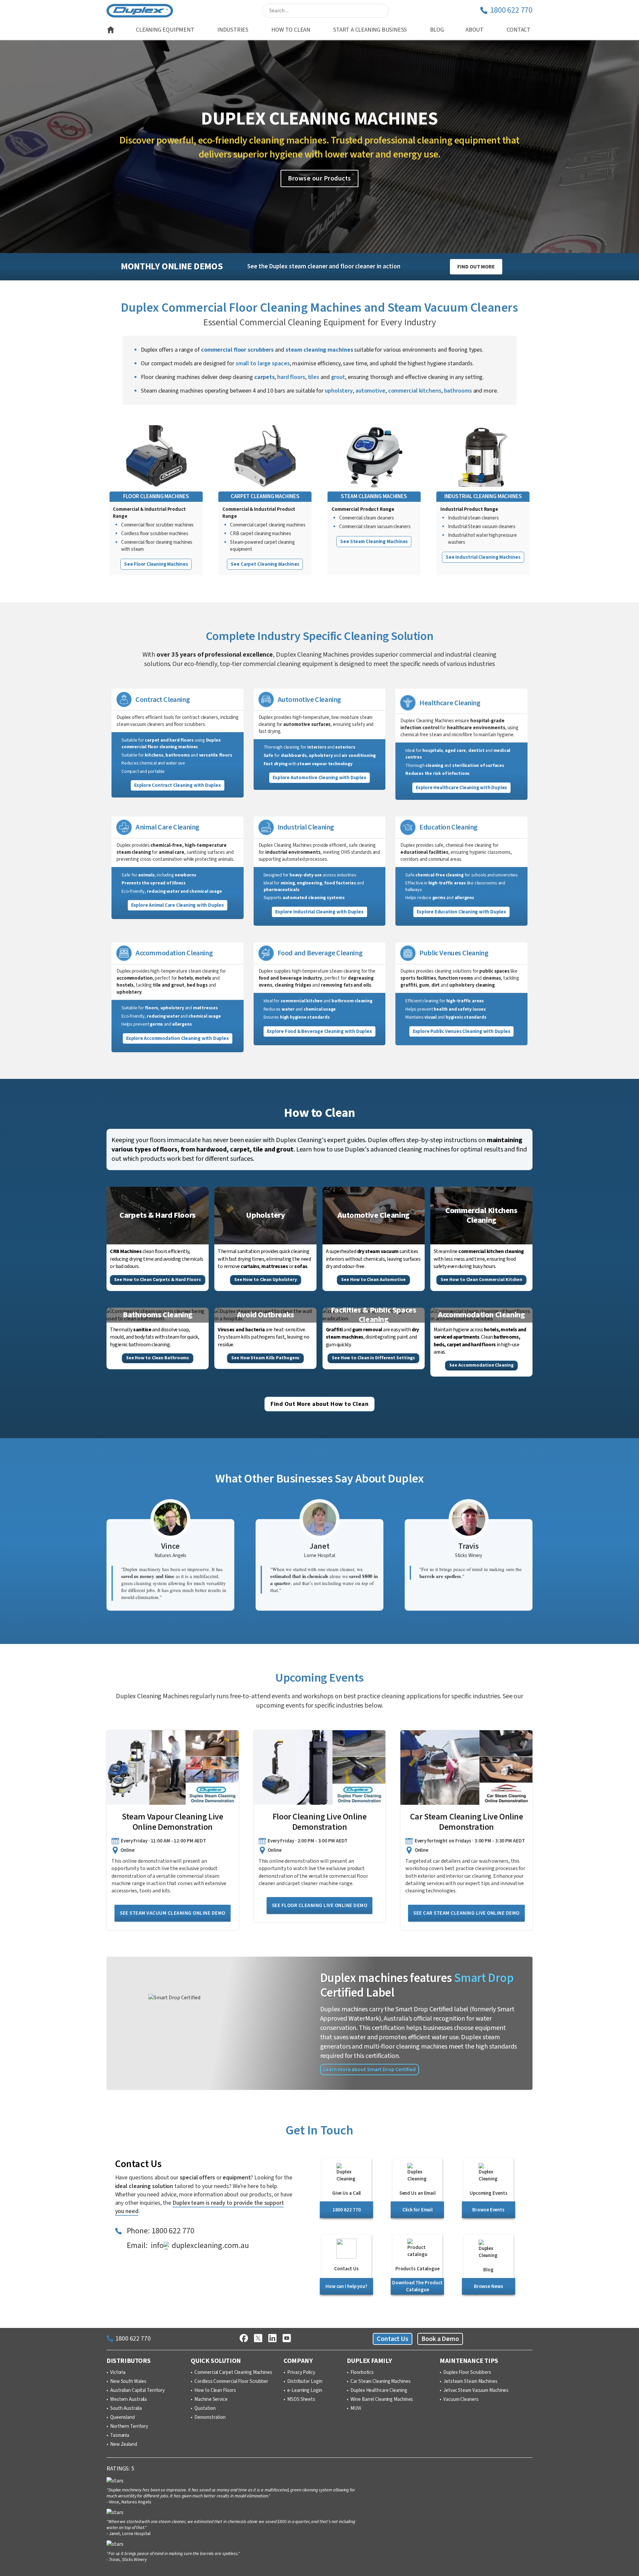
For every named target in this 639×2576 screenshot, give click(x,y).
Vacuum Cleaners (461, 2400)
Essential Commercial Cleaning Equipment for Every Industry (319, 322)
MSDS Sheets (301, 2400)
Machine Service (211, 2400)
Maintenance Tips (469, 2361)
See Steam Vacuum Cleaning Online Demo (173, 1913)
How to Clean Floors (215, 2391)
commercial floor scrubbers (237, 350)
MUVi (356, 2409)
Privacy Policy (301, 2373)
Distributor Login (305, 2382)
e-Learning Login (305, 2391)
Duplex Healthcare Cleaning (379, 2391)
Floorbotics (362, 2373)
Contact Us (393, 2339)
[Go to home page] (111, 30)
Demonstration (210, 2417)
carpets (264, 377)
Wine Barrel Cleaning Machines (382, 2400)
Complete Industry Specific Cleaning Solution (319, 636)
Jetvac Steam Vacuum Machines (476, 2391)
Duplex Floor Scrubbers (467, 2373)
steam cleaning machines (319, 350)
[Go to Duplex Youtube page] (287, 2339)
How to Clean (319, 1113)
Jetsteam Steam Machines (470, 2382)
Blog (437, 30)
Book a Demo (440, 2339)
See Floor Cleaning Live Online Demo (320, 1906)
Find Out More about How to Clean (319, 1404)
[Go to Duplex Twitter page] (258, 2339)
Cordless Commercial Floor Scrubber (231, 2382)
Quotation (205, 2409)
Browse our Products (319, 178)
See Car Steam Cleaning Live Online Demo (466, 1913)
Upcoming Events (319, 1678)
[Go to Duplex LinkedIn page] (272, 2339)
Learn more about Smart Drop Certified (370, 2070)
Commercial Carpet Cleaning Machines (233, 2373)
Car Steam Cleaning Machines (380, 2382)
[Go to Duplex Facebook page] (244, 2339)
